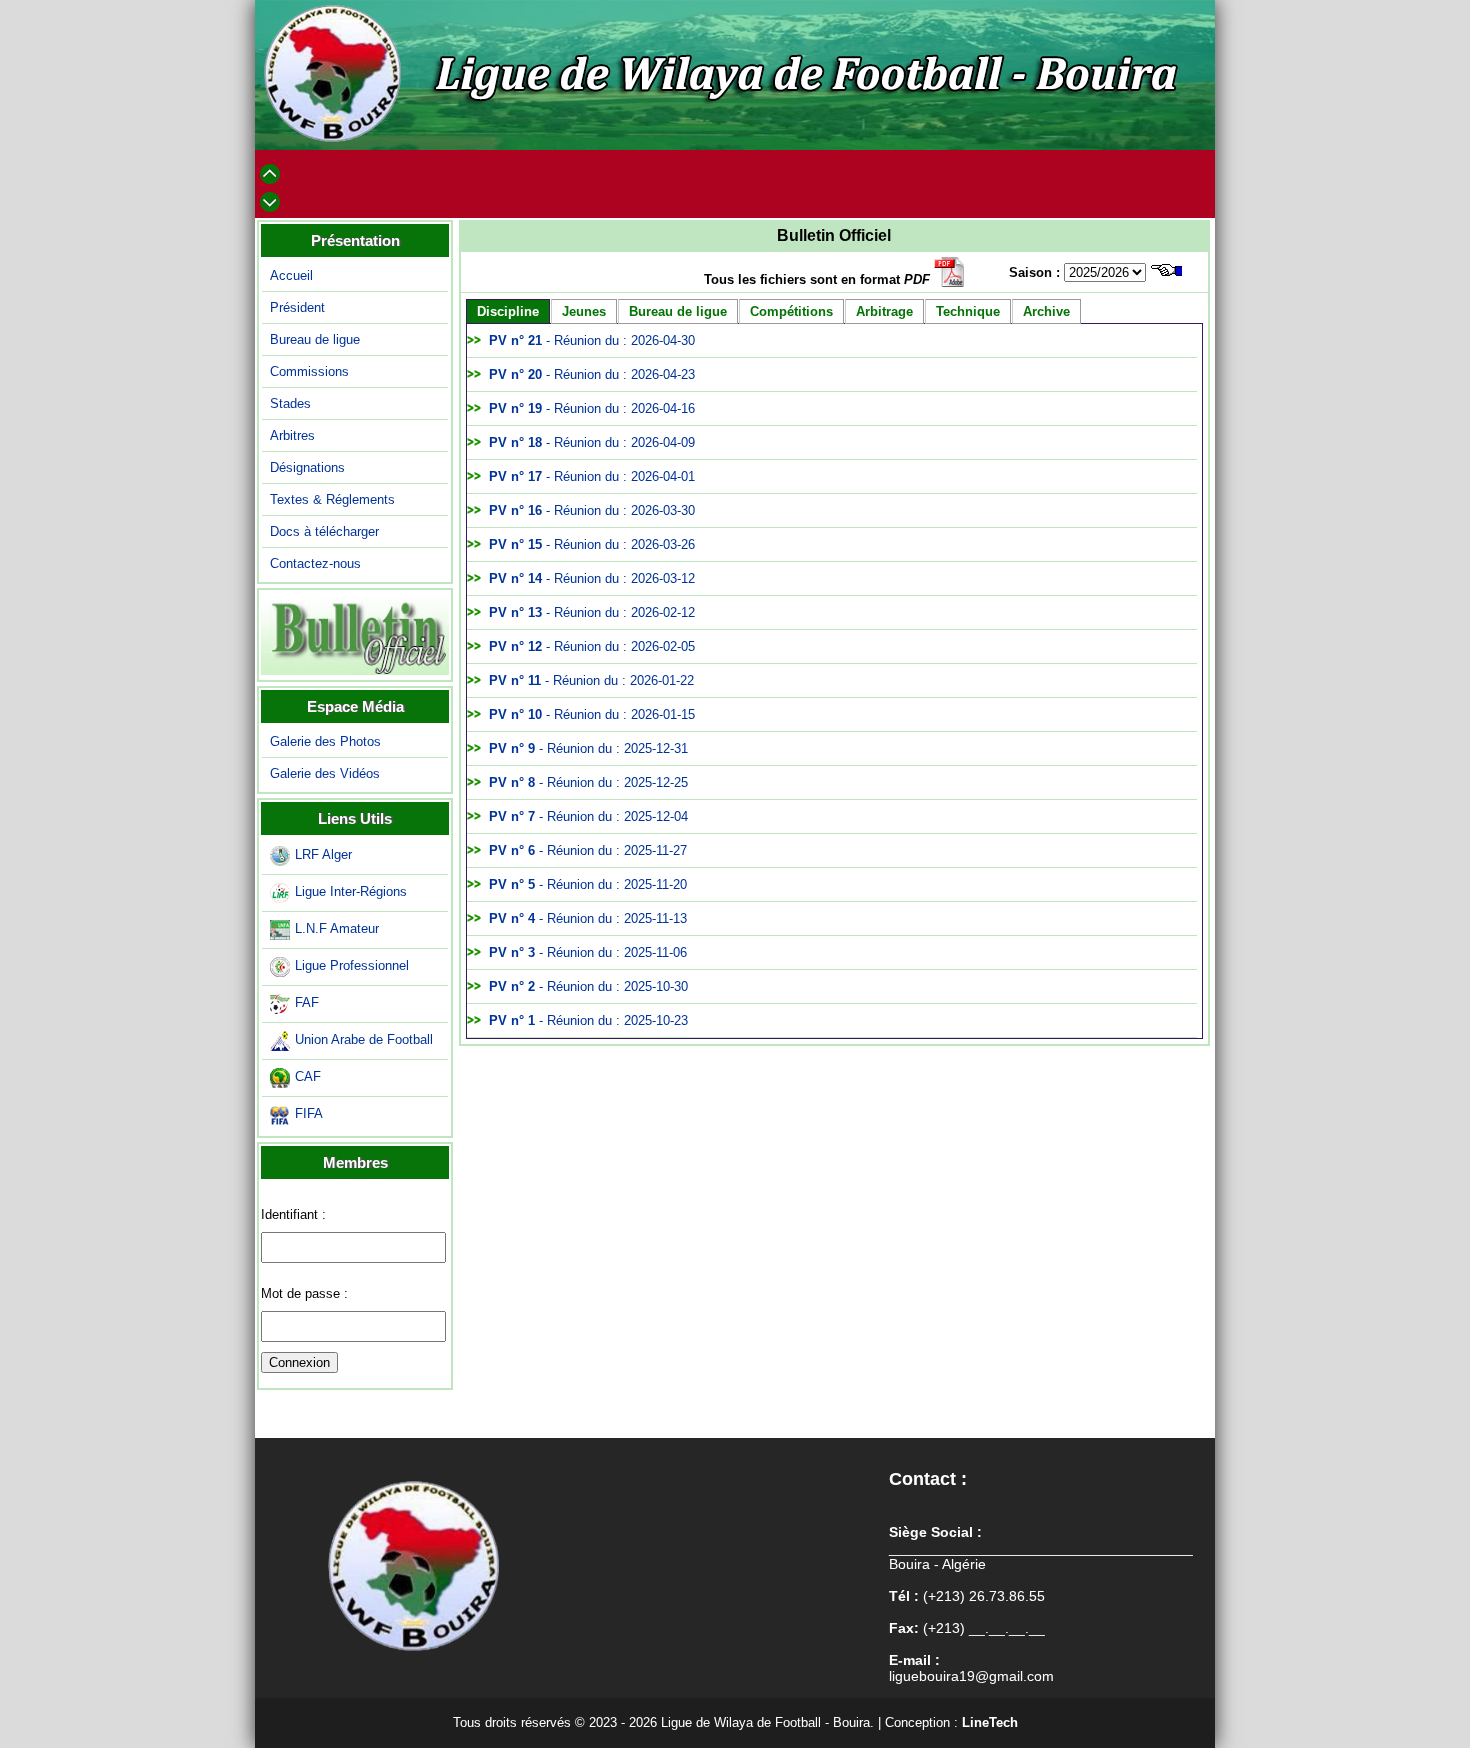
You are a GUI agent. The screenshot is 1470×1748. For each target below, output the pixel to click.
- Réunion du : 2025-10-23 (588, 1020)
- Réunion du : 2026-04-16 (592, 408)
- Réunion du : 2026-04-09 (592, 442)
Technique (968, 311)
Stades (290, 403)
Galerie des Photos (325, 741)
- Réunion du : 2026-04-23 (592, 374)
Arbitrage (884, 311)
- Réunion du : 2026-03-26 (592, 544)
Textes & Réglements (332, 499)
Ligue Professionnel (352, 965)
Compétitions (791, 311)
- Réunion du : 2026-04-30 (592, 340)
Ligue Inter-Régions (351, 891)
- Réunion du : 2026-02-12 (592, 612)
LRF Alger (323, 854)
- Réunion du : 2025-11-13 (588, 918)
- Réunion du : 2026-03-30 (592, 510)
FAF (307, 1002)
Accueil (291, 275)
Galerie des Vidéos (325, 773)
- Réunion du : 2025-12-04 (588, 816)
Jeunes (584, 311)
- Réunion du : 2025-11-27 (588, 850)
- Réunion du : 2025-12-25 (588, 782)
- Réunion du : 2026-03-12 (592, 578)
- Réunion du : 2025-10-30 (588, 986)
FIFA (309, 1113)
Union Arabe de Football (364, 1039)
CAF (308, 1076)
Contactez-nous (315, 563)
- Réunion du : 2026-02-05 (592, 646)
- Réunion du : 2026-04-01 (592, 476)
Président (297, 307)
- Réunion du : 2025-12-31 (588, 748)
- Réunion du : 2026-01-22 (591, 680)
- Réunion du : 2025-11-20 (588, 884)
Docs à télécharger (324, 531)
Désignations (307, 467)
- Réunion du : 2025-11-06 (588, 952)
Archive (1046, 311)
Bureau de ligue (315, 339)
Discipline (508, 311)
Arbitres (292, 435)
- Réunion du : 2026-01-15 (592, 714)
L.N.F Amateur (337, 928)
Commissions (309, 371)
